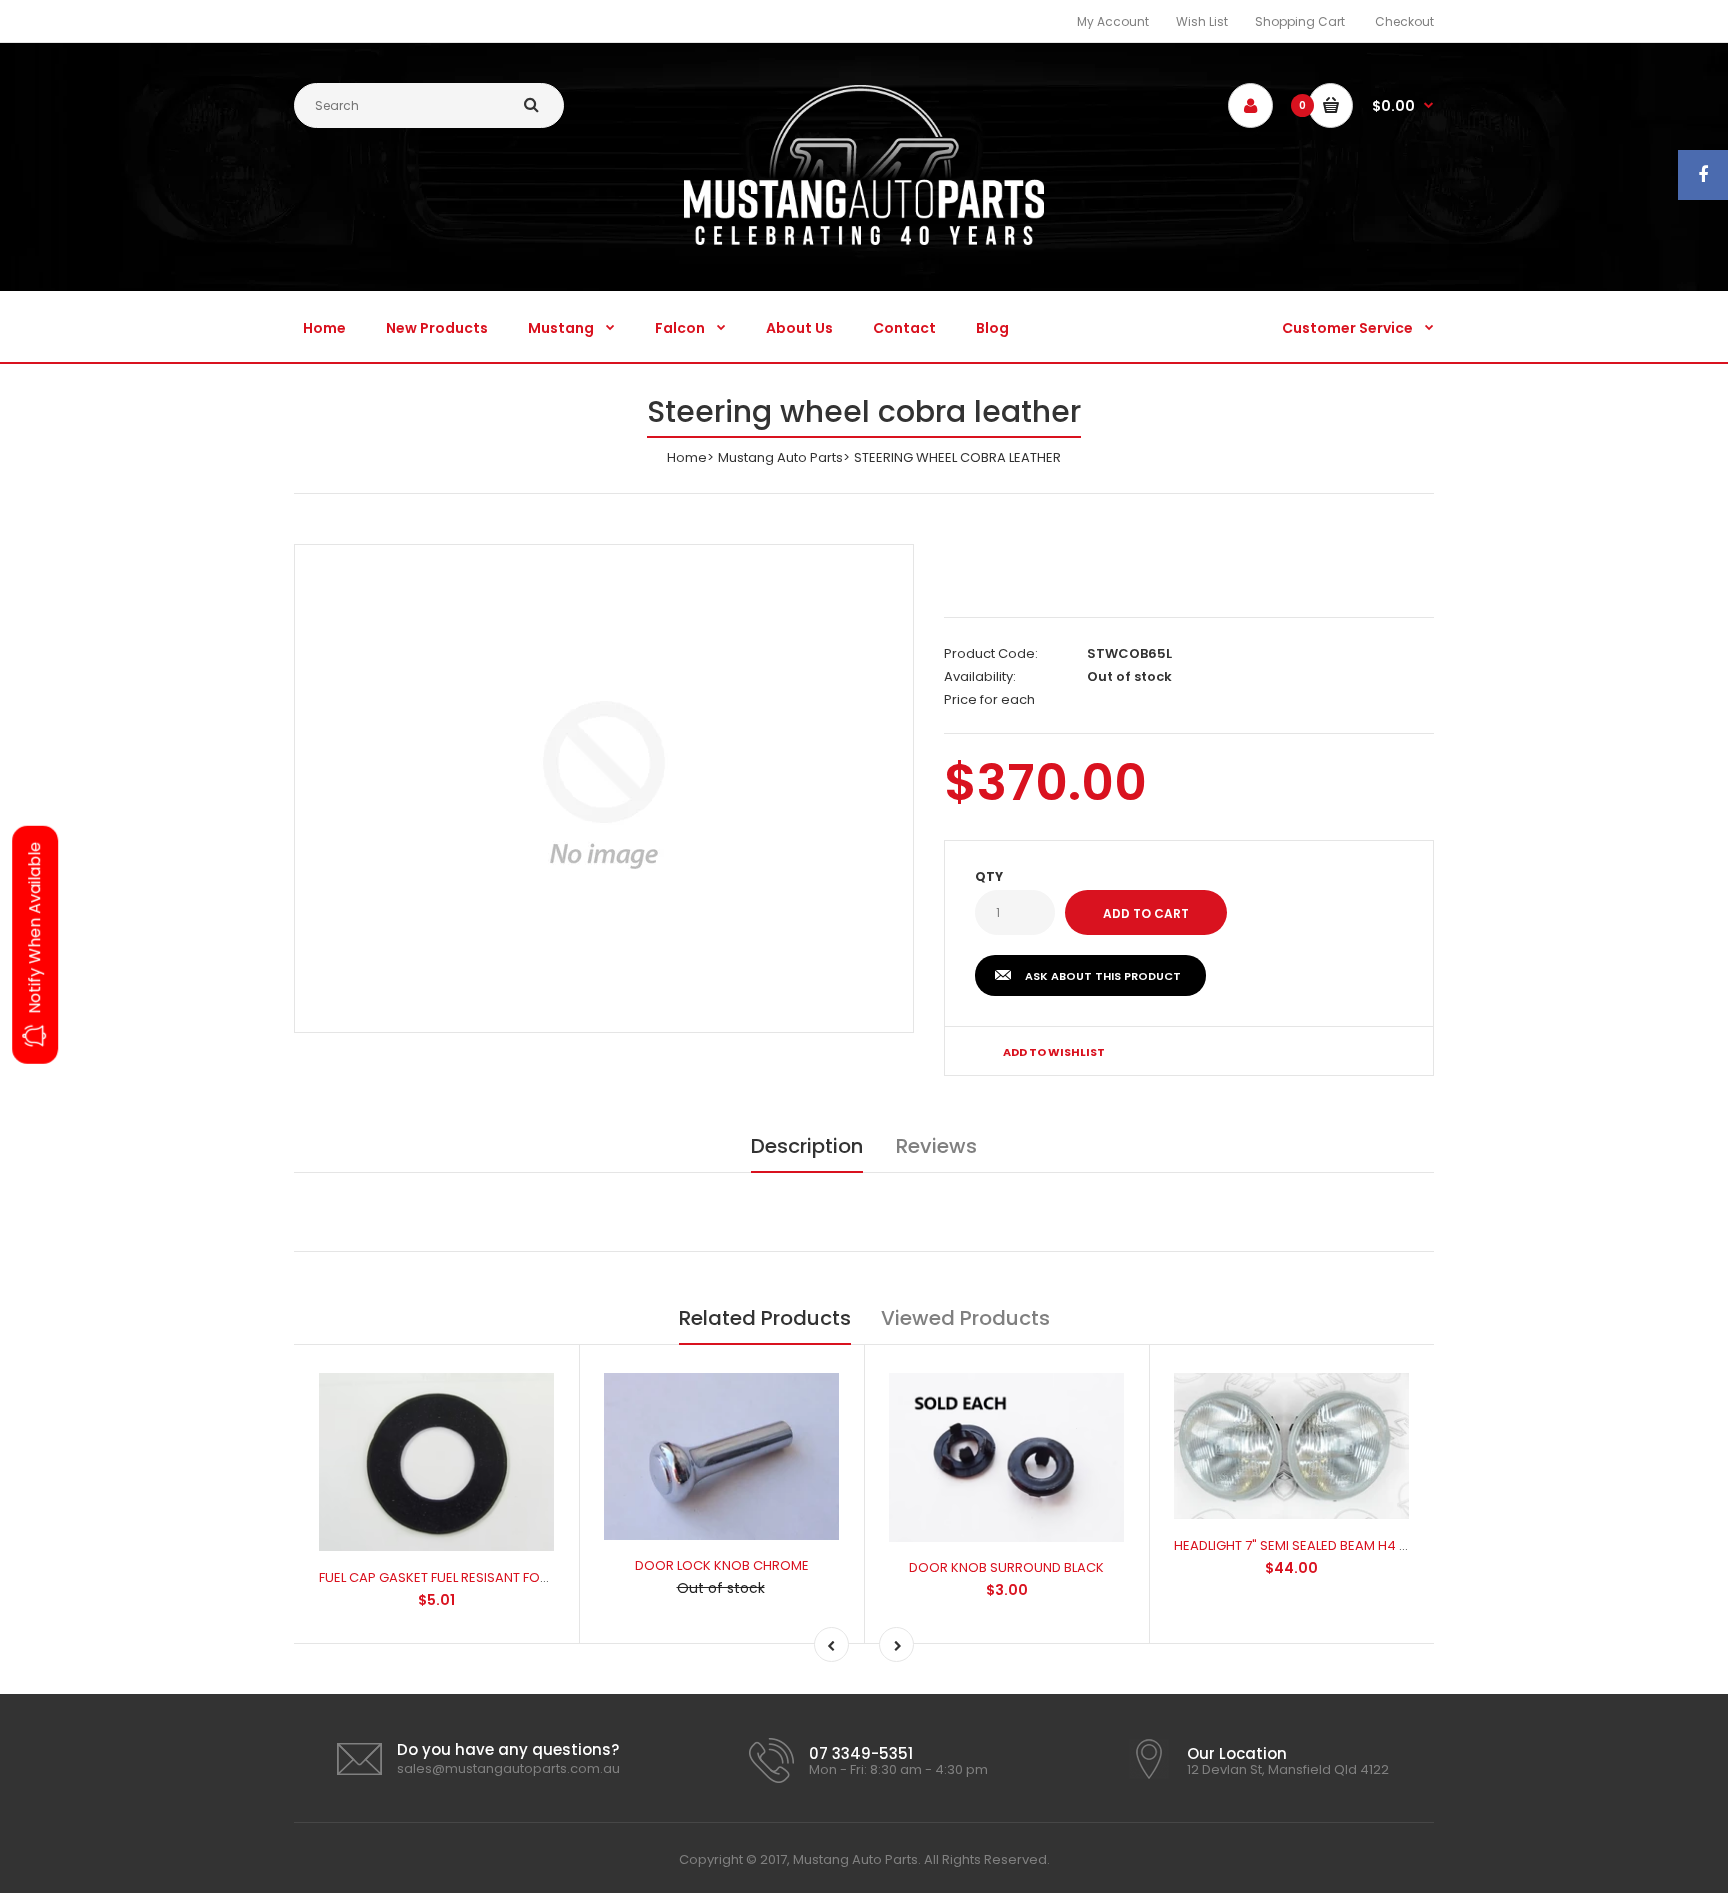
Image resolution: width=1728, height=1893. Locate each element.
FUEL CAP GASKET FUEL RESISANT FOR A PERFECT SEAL (483, 1577)
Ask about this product (1103, 976)
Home (687, 457)
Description (807, 1146)
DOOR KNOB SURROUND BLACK (1006, 1567)
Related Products (765, 1318)
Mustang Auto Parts (780, 457)
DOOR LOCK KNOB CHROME (722, 1565)
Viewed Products (965, 1318)
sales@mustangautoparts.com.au (508, 1768)
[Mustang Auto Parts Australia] (864, 240)
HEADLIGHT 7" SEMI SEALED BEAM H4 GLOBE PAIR (1322, 1545)
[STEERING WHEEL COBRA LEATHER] (604, 785)
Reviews (936, 1146)
